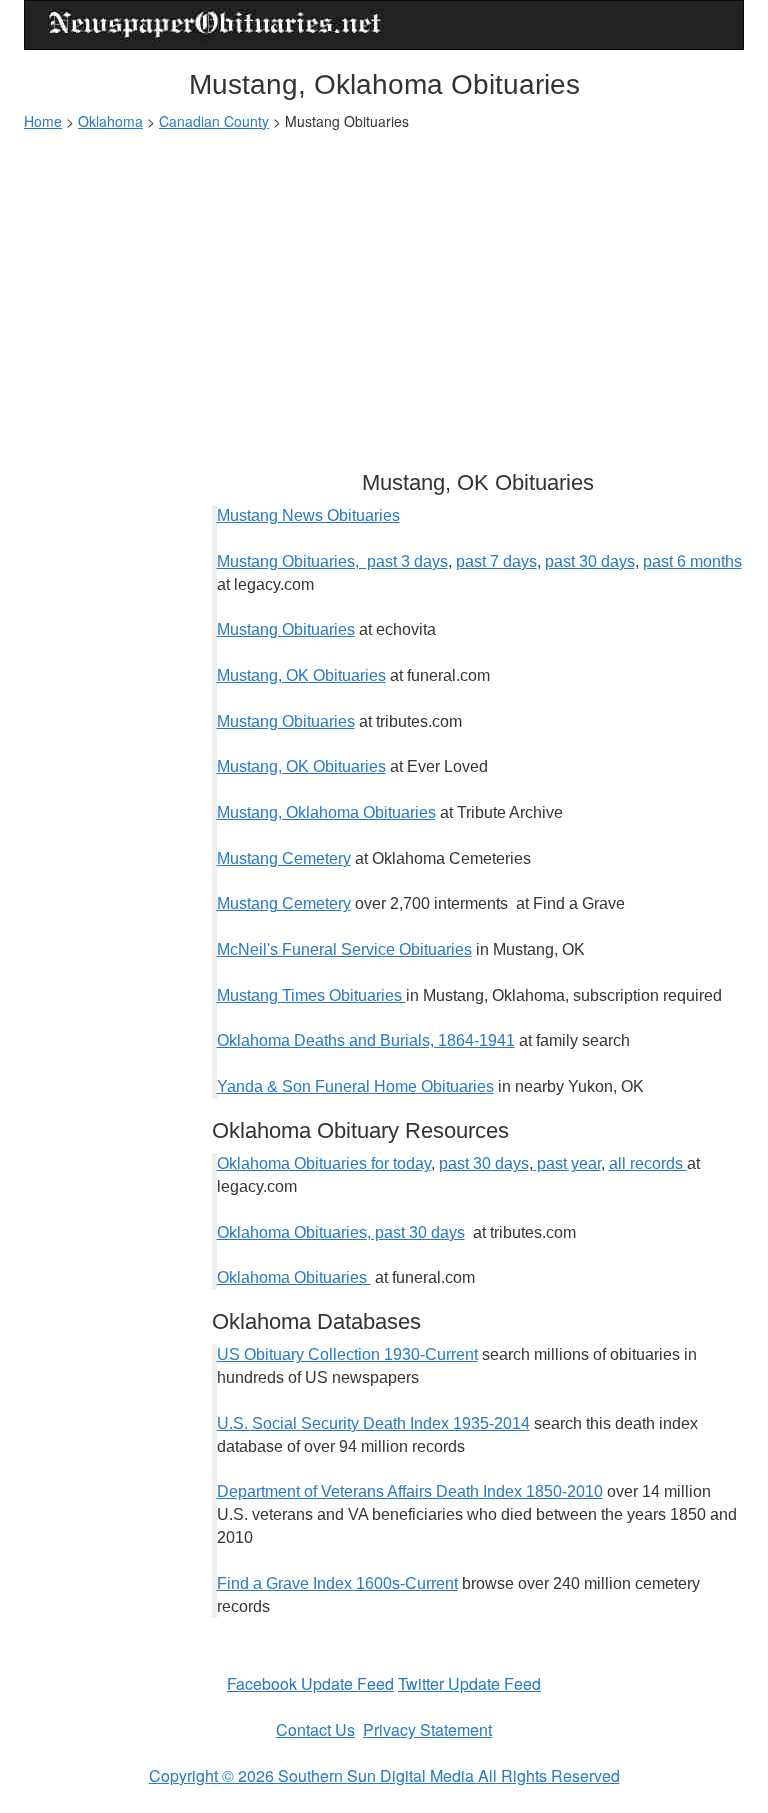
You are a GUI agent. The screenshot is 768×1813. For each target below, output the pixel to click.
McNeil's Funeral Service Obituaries (344, 949)
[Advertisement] (384, 291)
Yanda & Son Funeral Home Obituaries (355, 1086)
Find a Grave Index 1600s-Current (337, 1583)
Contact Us (315, 1729)
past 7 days (496, 561)
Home (43, 121)
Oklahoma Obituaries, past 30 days (341, 1232)
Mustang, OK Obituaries (301, 675)
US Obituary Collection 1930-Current (347, 1354)
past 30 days (590, 561)
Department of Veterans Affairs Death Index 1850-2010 (410, 1491)
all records (648, 1163)
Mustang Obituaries (286, 629)
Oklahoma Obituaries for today (324, 1163)
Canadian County (214, 121)
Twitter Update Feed (469, 1683)
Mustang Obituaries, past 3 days (332, 561)
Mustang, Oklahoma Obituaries (326, 812)
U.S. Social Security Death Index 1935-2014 (373, 1423)
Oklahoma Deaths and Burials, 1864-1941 (366, 1040)
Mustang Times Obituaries (311, 995)
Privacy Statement (427, 1729)
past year (567, 1163)
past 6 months (692, 561)
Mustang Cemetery (284, 858)
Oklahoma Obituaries (294, 1277)
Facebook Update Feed (310, 1683)
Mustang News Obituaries (308, 515)
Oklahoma (110, 121)
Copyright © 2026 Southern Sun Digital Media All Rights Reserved (384, 1775)
